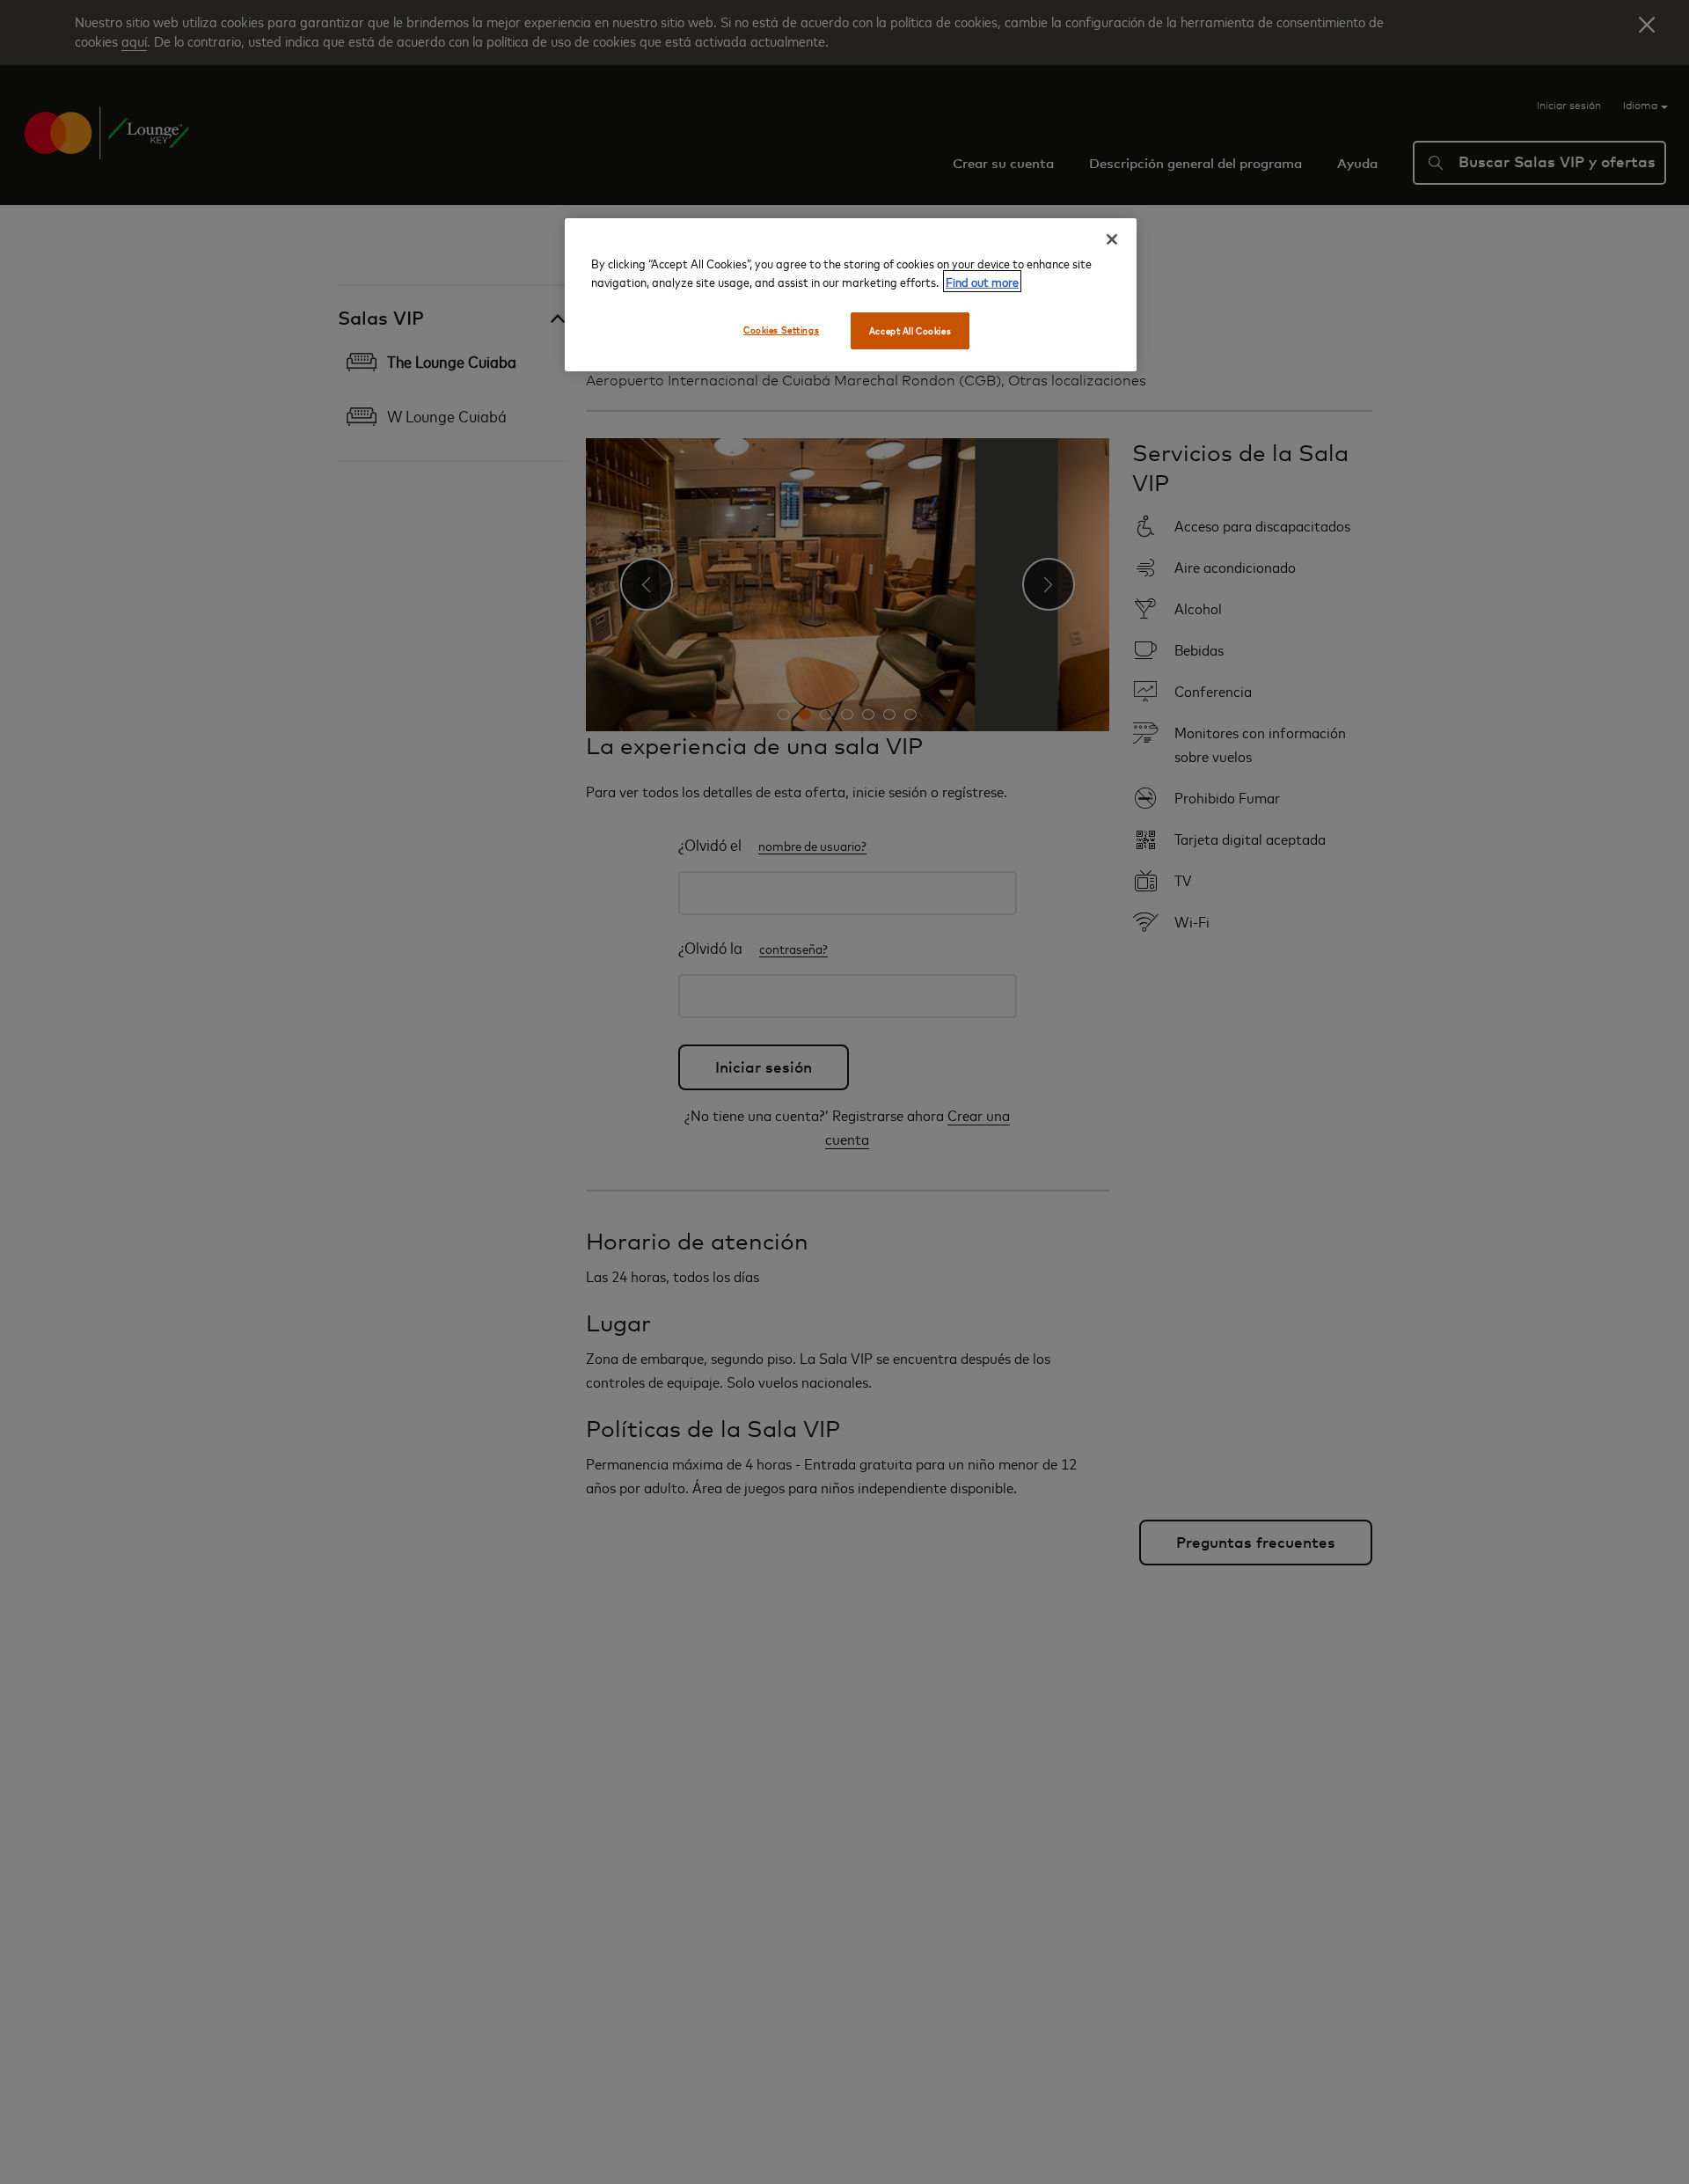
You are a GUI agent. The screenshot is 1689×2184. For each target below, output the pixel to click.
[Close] (1112, 239)
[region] (851, 295)
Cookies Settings (781, 330)
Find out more (982, 281)
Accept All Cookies (910, 330)
